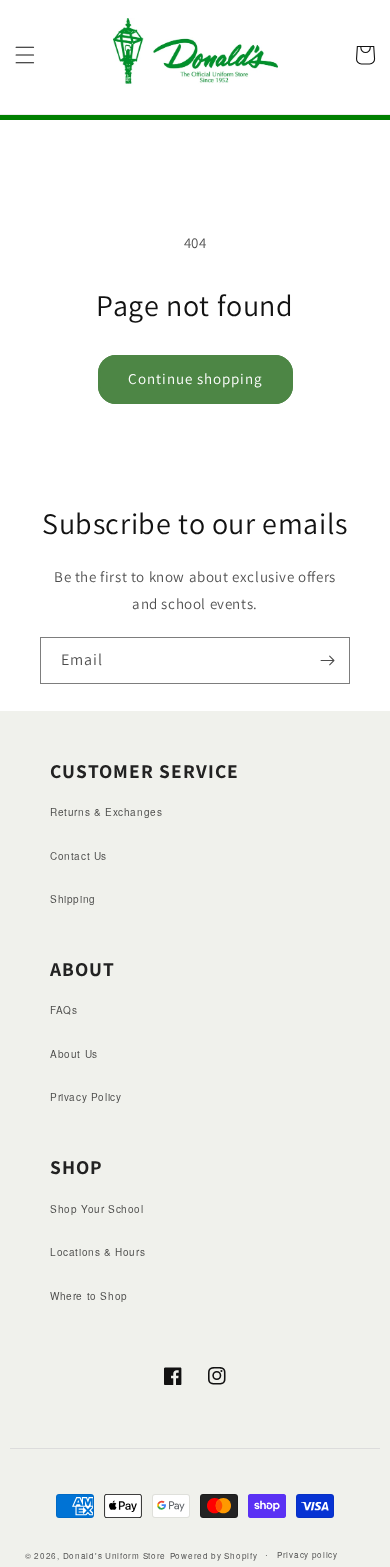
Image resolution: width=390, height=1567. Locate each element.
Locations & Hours (97, 1252)
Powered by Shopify (214, 1554)
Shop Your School (97, 1209)
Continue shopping (195, 378)
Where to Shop (89, 1296)
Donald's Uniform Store (114, 1554)
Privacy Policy (85, 1097)
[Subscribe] (327, 660)
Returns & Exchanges (106, 812)
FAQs (63, 1010)
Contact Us (78, 856)
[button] (25, 55)
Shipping (73, 899)
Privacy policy (307, 1554)
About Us (74, 1054)
